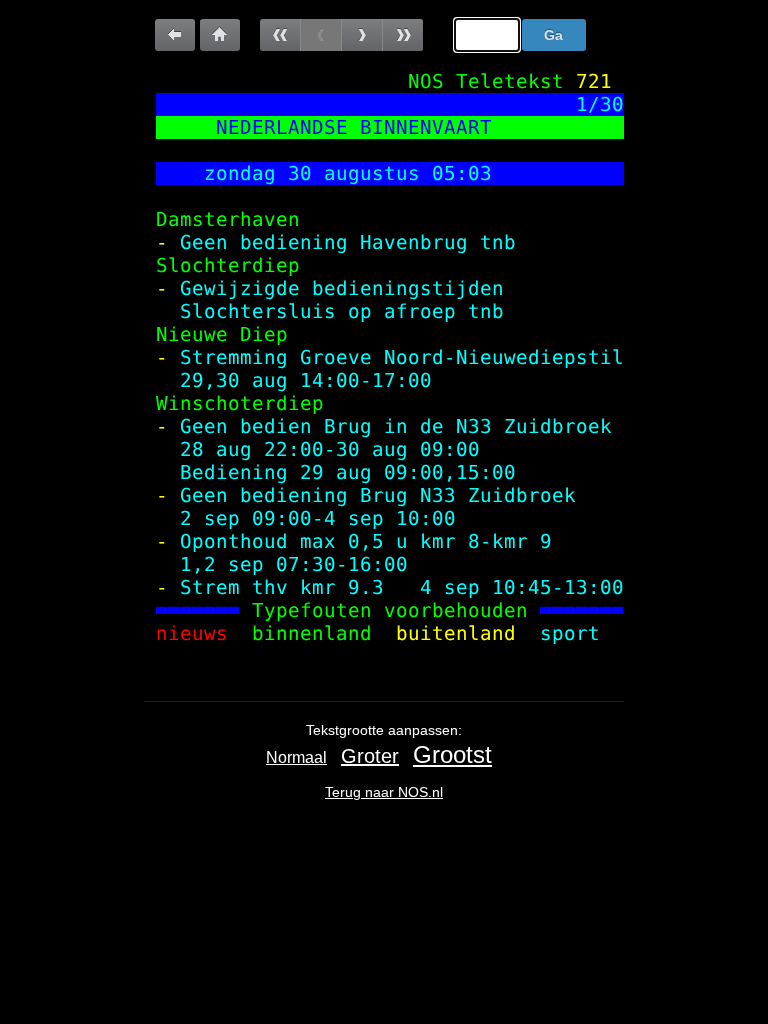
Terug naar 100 (220, 35)
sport (576, 633)
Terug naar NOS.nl (384, 792)
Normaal (296, 757)
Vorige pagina (280, 35)
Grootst (452, 755)
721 (594, 81)
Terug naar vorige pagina (175, 35)
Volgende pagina (402, 35)
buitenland (456, 633)
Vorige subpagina (320, 35)
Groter (370, 756)
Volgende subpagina (361, 35)
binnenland (312, 633)
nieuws (192, 633)
